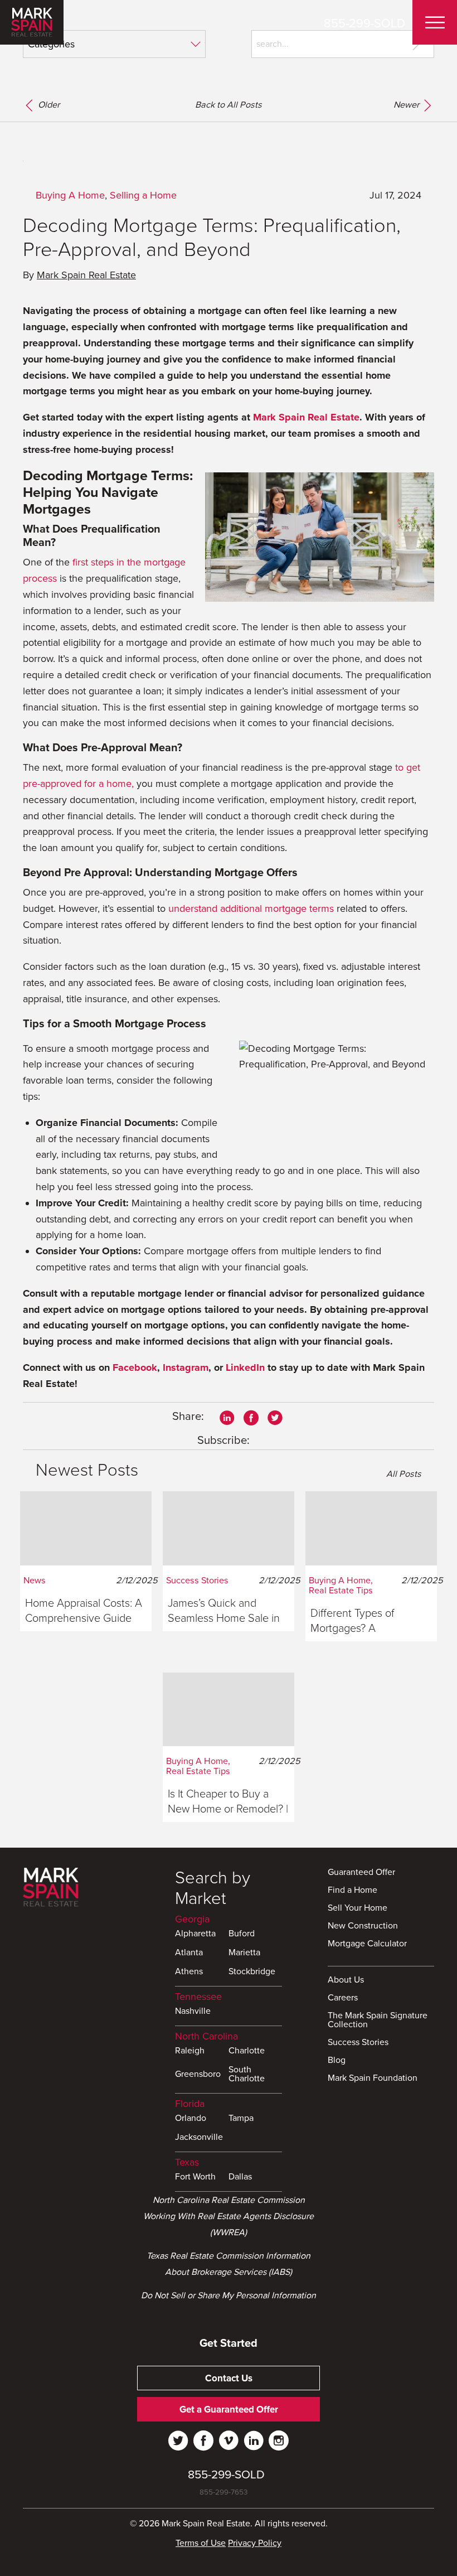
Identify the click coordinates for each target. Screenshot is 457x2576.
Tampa (241, 2119)
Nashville (193, 2012)
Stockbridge (252, 1972)
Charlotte (247, 2051)
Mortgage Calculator (367, 1944)
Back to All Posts (229, 105)
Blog (337, 2061)
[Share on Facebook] (251, 1417)
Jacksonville (199, 2138)
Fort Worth (195, 2177)
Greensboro (198, 2075)
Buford (242, 1934)
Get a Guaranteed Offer (229, 2410)
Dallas (240, 2177)
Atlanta (189, 1953)
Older (48, 105)
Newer (407, 105)
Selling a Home (143, 195)
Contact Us (229, 2378)
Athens (189, 1972)
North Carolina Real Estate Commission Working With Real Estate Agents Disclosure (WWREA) (229, 2216)
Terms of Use (201, 2543)
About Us (346, 1980)
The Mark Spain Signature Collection (378, 2021)
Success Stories (358, 2043)
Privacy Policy (255, 2543)
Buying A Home (70, 195)
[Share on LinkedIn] (227, 1417)
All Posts (403, 1474)
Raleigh (190, 2051)
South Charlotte (247, 2075)
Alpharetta (195, 1934)
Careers (343, 1998)
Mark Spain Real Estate (86, 275)
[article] (86, 1561)
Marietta (244, 1953)
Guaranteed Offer (361, 1873)
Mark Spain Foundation (373, 2079)
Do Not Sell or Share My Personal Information (229, 2295)
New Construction (363, 1926)
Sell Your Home (358, 1908)
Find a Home (353, 1891)
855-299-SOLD (364, 23)
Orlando (191, 2119)
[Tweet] (275, 1417)
